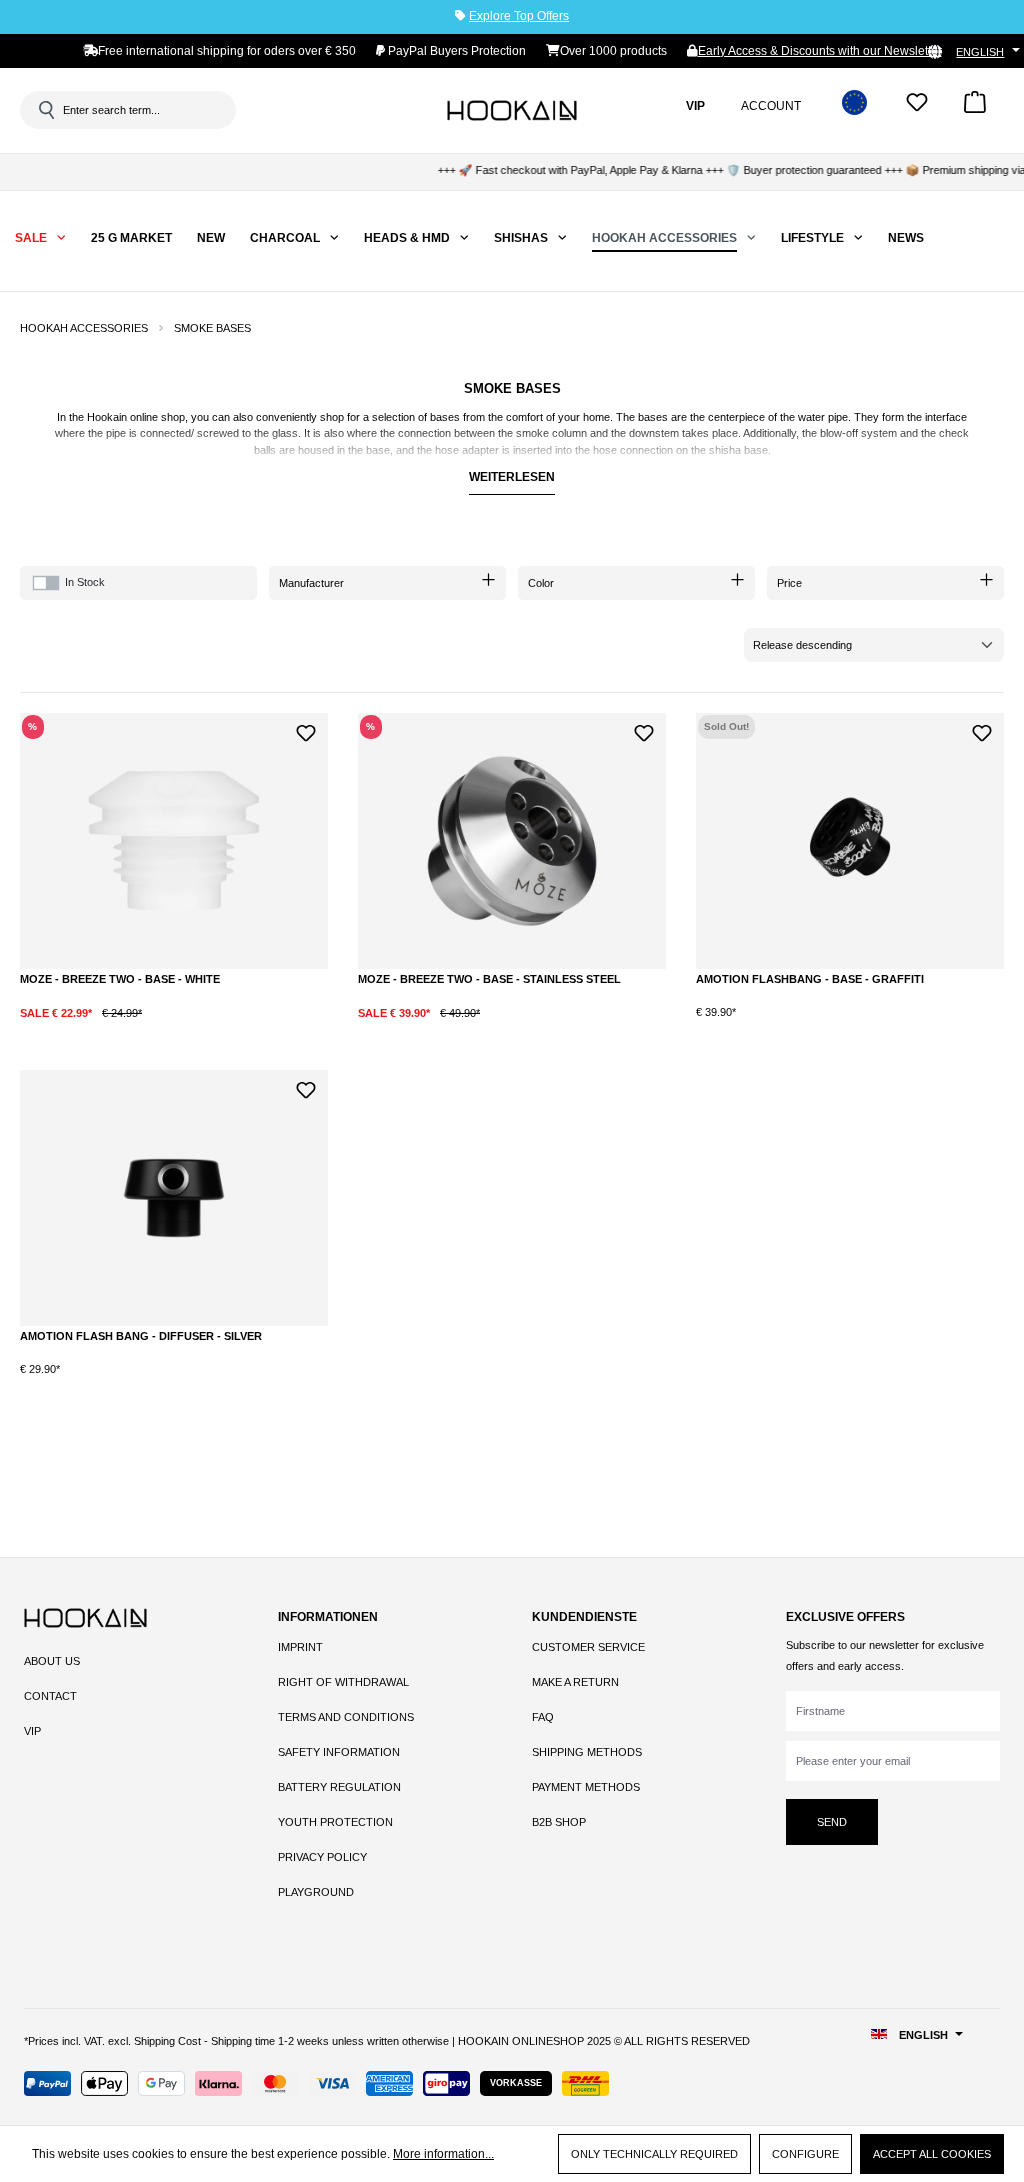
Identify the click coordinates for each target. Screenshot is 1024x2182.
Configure (805, 2154)
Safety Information (339, 1752)
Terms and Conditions (346, 1717)
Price (789, 583)
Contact (50, 1696)
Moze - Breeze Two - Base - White (120, 979)
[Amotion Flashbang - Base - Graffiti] (850, 841)
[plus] (156, 1027)
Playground (316, 1892)
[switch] (46, 583)
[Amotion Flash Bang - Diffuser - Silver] (174, 1198)
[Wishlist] (917, 108)
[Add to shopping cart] (234, 1028)
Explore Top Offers (519, 16)
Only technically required (654, 2154)
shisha (725, 450)
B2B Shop (559, 1822)
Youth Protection (335, 1822)
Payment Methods (586, 1787)
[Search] (45, 110)
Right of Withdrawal (343, 1682)
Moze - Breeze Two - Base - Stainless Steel (489, 979)
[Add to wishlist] (305, 730)
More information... (443, 2154)
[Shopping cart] (975, 108)
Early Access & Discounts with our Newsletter (820, 51)
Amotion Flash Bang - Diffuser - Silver (141, 1336)
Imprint (300, 1647)
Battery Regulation (339, 1787)
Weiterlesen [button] (512, 477)
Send (832, 1822)
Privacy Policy (322, 1857)
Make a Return (575, 1682)
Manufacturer (311, 583)
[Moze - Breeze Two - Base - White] (174, 841)
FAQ (543, 1717)
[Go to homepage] (512, 110)
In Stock (85, 582)
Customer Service (588, 1647)
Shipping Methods (587, 1752)
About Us (52, 1661)
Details (850, 1028)
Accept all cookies (932, 2154)
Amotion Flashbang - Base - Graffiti (810, 979)
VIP (32, 1731)
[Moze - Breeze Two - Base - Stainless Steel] (512, 841)
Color (541, 583)
